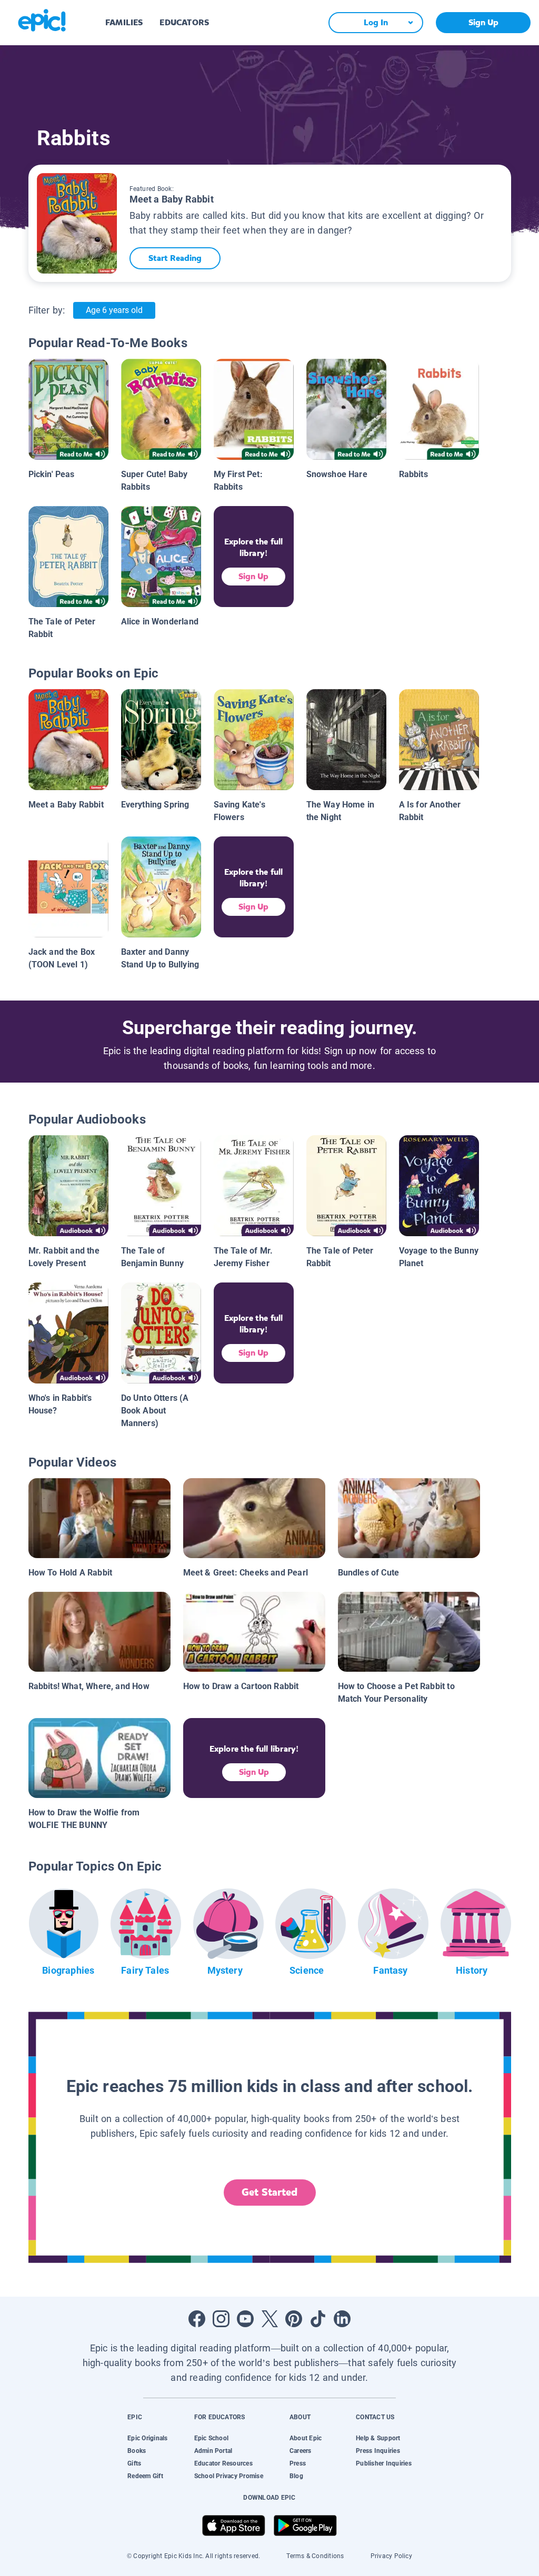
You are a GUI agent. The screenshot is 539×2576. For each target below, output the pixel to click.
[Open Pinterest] (294, 2319)
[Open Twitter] (269, 2319)
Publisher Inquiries (384, 2463)
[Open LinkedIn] (342, 2319)
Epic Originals (147, 2438)
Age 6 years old (114, 310)
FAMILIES (124, 22)
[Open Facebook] (197, 2319)
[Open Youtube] (245, 2319)
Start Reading (175, 258)
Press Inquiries (378, 2451)
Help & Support (378, 2438)
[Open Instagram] (221, 2319)
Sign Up (483, 22)
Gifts (134, 2463)
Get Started (269, 2192)
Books (137, 2451)
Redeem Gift (145, 2476)
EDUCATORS (184, 22)
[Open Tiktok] (318, 2319)
